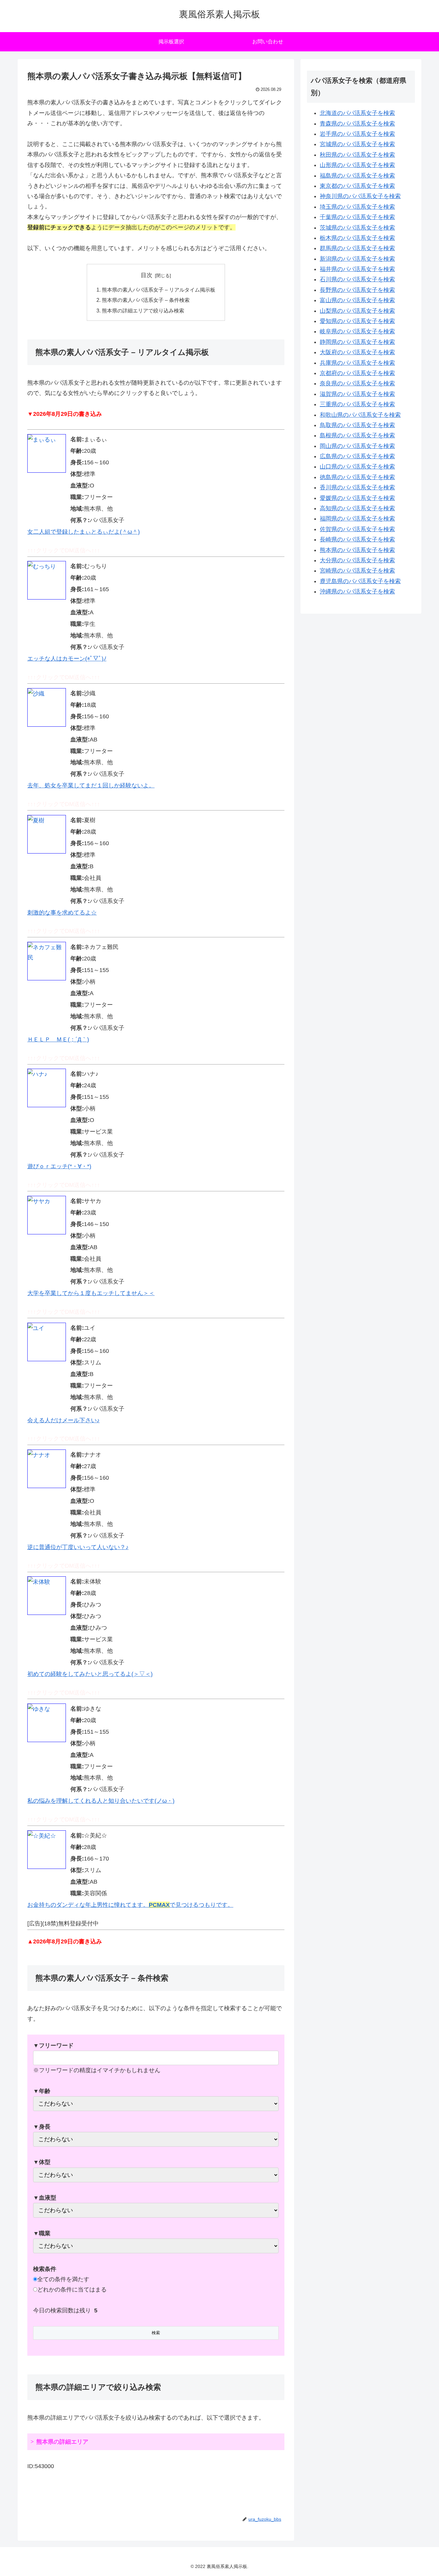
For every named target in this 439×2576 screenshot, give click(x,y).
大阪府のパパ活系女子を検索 (357, 352)
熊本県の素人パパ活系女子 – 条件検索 (146, 300)
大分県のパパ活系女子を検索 (357, 560)
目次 (147, 275)
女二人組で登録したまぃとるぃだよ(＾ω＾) (84, 532)
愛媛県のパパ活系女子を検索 (357, 498)
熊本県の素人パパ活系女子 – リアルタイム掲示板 (159, 290)
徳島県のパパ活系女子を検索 (357, 477)
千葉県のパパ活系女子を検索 (357, 217)
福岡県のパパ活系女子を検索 (357, 519)
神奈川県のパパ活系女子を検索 (360, 196)
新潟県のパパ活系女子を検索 (357, 259)
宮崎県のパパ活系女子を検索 (357, 571)
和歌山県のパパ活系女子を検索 (360, 415)
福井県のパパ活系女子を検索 (357, 269)
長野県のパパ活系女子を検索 (357, 290)
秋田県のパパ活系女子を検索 (357, 155)
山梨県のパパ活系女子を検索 (357, 311)
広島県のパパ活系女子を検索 (357, 456)
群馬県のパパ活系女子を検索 (357, 248)
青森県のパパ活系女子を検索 (357, 124)
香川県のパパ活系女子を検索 (357, 487)
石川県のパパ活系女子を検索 (357, 279)
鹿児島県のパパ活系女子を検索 (360, 581)
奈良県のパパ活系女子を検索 (357, 383)
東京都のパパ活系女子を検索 (357, 186)
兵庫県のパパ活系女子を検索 (357, 363)
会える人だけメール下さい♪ (63, 1420)
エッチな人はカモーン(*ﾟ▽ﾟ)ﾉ (67, 659)
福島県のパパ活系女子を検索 (357, 176)
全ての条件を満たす (63, 2279)
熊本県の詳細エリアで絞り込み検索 (143, 311)
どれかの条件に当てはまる (72, 2290)
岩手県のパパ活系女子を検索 (357, 134)
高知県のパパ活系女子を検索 (357, 508)
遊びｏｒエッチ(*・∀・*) (59, 1166)
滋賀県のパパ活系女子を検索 (357, 394)
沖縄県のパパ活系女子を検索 (357, 591)
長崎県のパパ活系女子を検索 (357, 539)
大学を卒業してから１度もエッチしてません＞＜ (91, 1293)
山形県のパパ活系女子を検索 (357, 165)
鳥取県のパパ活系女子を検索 (357, 425)
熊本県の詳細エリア (62, 2442)
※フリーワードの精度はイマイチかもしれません (97, 2058)
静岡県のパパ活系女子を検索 (357, 342)
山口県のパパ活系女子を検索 (357, 467)
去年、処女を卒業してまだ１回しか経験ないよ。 (91, 785)
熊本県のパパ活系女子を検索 (357, 550)
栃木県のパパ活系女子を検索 (357, 238)
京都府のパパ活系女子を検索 (357, 373)
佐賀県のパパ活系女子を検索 (357, 529)
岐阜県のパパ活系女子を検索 (357, 331)
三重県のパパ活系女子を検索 (357, 404)
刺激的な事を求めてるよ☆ (62, 913)
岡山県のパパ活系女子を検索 (357, 446)
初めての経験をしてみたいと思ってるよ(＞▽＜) (90, 1674)
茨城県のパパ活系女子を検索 (357, 228)
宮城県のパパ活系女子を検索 (357, 144)
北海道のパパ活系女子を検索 (357, 113)
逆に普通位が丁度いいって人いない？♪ (78, 1547)
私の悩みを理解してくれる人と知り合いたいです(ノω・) (101, 1801)
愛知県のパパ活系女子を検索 (357, 321)
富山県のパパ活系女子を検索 (357, 300)
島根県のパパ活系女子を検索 (357, 435)
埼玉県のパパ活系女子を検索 (357, 207)
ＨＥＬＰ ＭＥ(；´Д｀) (58, 1039)
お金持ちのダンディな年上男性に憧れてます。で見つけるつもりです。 (130, 1905)
